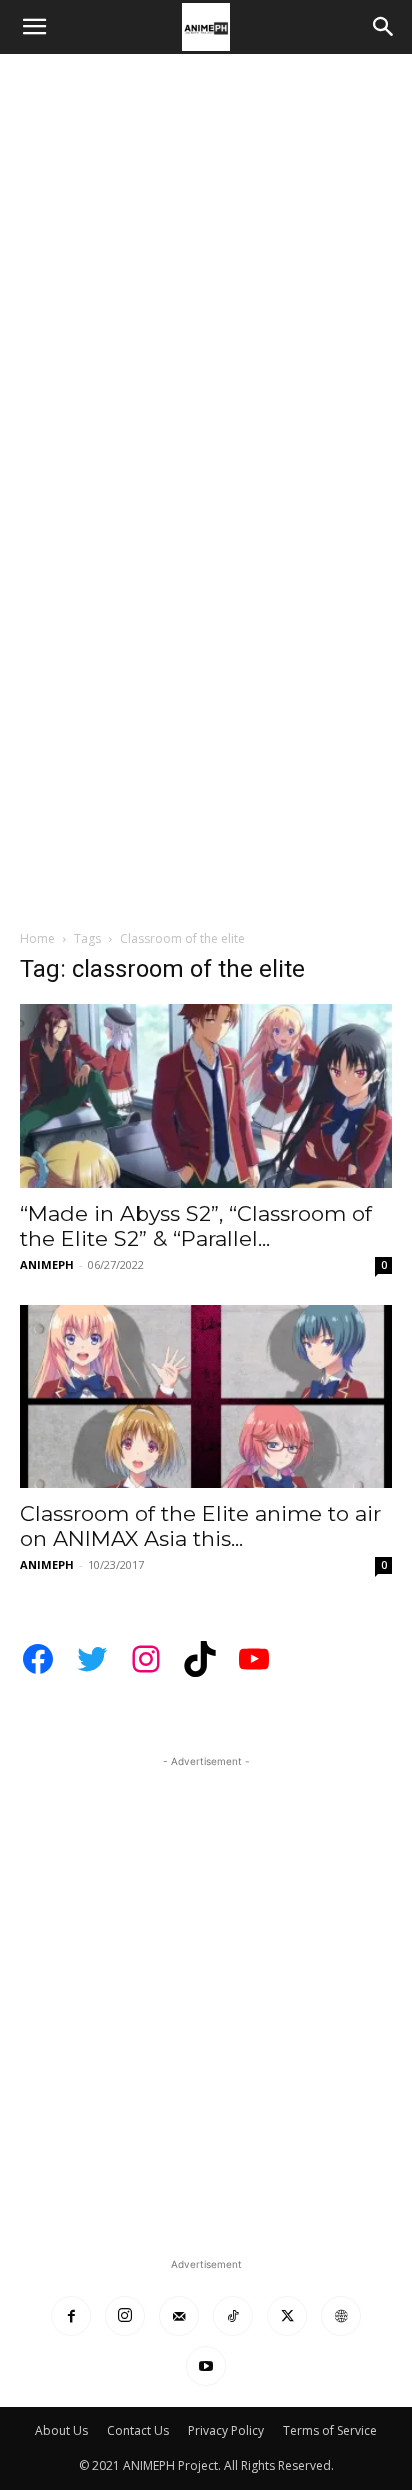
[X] (287, 2316)
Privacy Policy (226, 2430)
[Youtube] (206, 2366)
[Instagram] (125, 2316)
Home (37, 938)
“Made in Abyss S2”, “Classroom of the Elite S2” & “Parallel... (196, 1226)
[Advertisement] (206, 270)
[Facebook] (71, 2316)
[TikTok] (233, 2316)
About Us (61, 2430)
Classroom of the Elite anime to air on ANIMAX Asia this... (200, 1526)
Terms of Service (330, 2430)
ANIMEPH (47, 1264)
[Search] (384, 27)
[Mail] (179, 2316)
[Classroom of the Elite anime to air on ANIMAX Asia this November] (206, 1397)
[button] (34, 27)
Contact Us (138, 2430)
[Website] (341, 2316)
